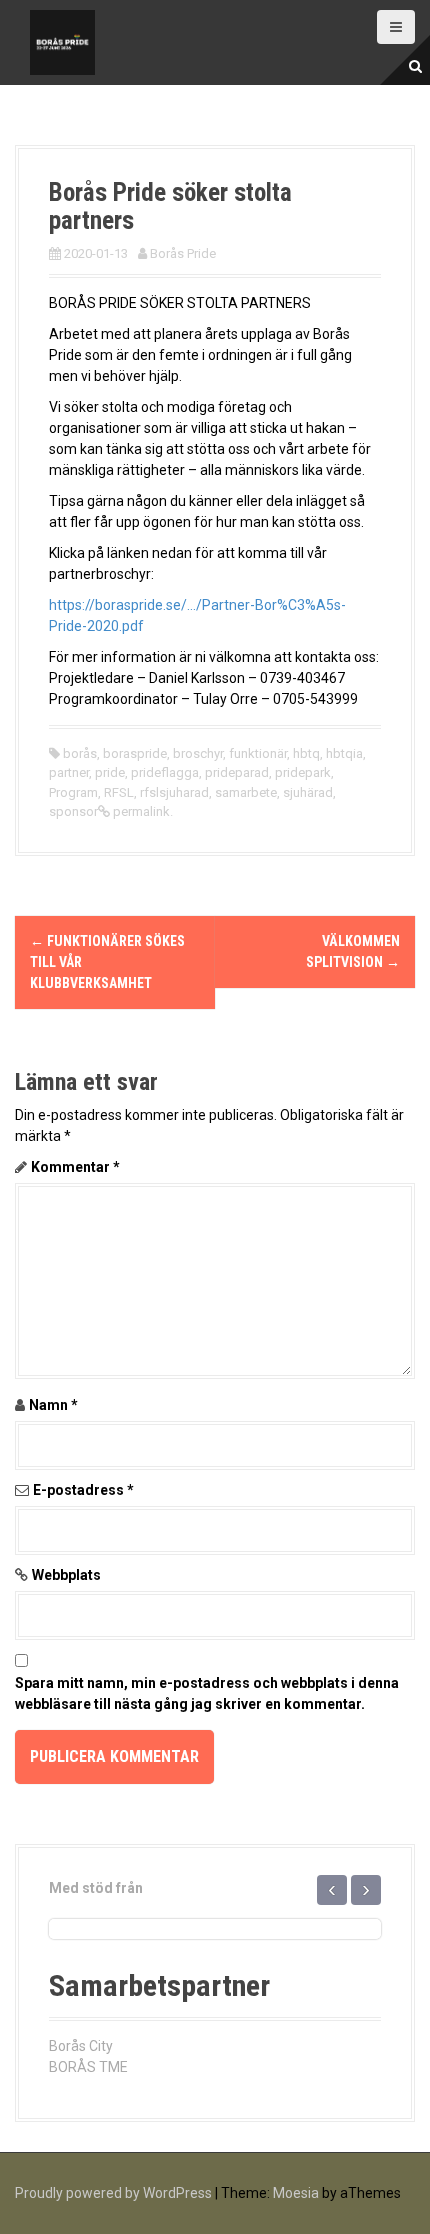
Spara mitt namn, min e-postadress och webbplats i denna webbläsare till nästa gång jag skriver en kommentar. (207, 1693)
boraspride (135, 753)
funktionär (258, 753)
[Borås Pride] (62, 41)
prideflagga (165, 772)
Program (73, 792)
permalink (140, 811)
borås (80, 753)
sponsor (73, 811)
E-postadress (83, 1490)
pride (110, 772)
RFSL (119, 792)
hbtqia (344, 753)
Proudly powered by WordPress (113, 2193)
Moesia (296, 2193)
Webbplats (66, 1575)
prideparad (237, 772)
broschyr (198, 753)
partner (69, 772)
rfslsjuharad (174, 792)
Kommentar (75, 1167)
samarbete (246, 792)
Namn (53, 1405)
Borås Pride (183, 253)
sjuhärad (308, 792)
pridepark (303, 772)
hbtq (306, 753)
